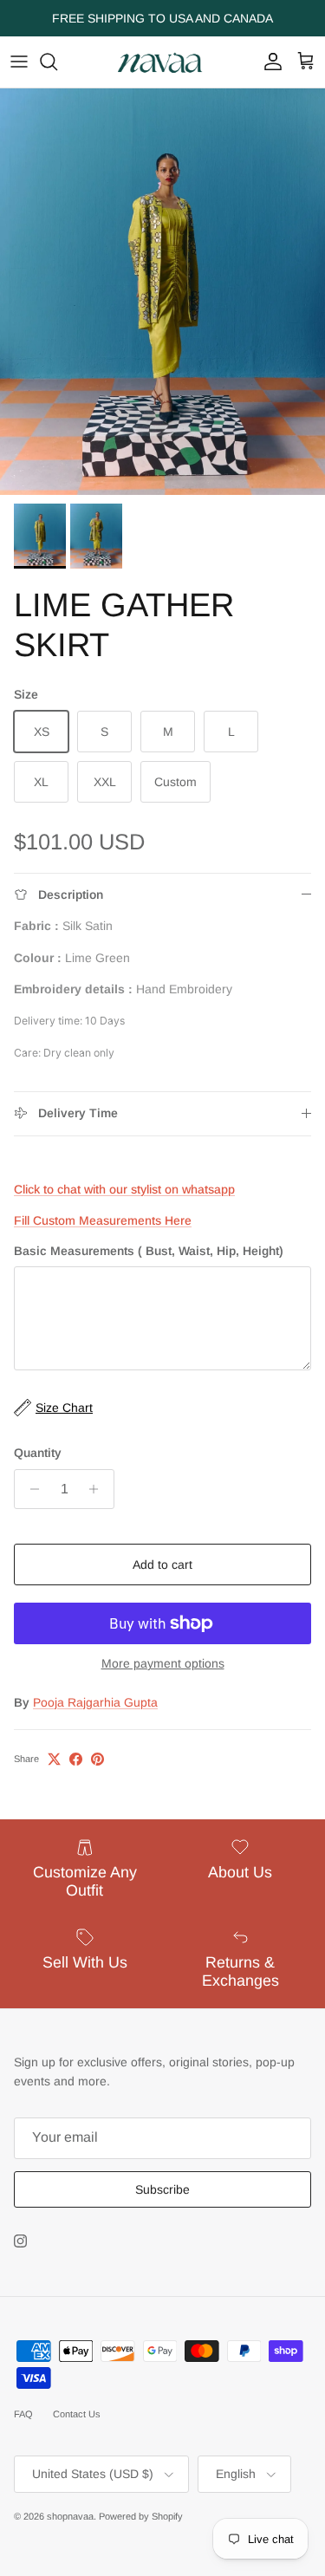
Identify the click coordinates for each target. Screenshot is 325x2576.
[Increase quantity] (98, 1489)
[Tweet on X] (54, 1759)
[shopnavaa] (163, 62)
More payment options (163, 1663)
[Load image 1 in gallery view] (162, 292)
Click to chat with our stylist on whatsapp (124, 1189)
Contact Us (77, 2414)
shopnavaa (70, 2516)
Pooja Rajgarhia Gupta (95, 1702)
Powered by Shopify (141, 2516)
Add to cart (162, 1564)
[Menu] (19, 62)
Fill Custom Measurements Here (103, 1220)
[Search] (57, 62)
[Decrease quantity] (30, 1489)
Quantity (38, 1453)
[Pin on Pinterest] (97, 1759)
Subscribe (162, 2189)
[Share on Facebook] (76, 1759)
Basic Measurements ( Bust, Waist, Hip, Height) (149, 1251)
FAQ (23, 2414)
